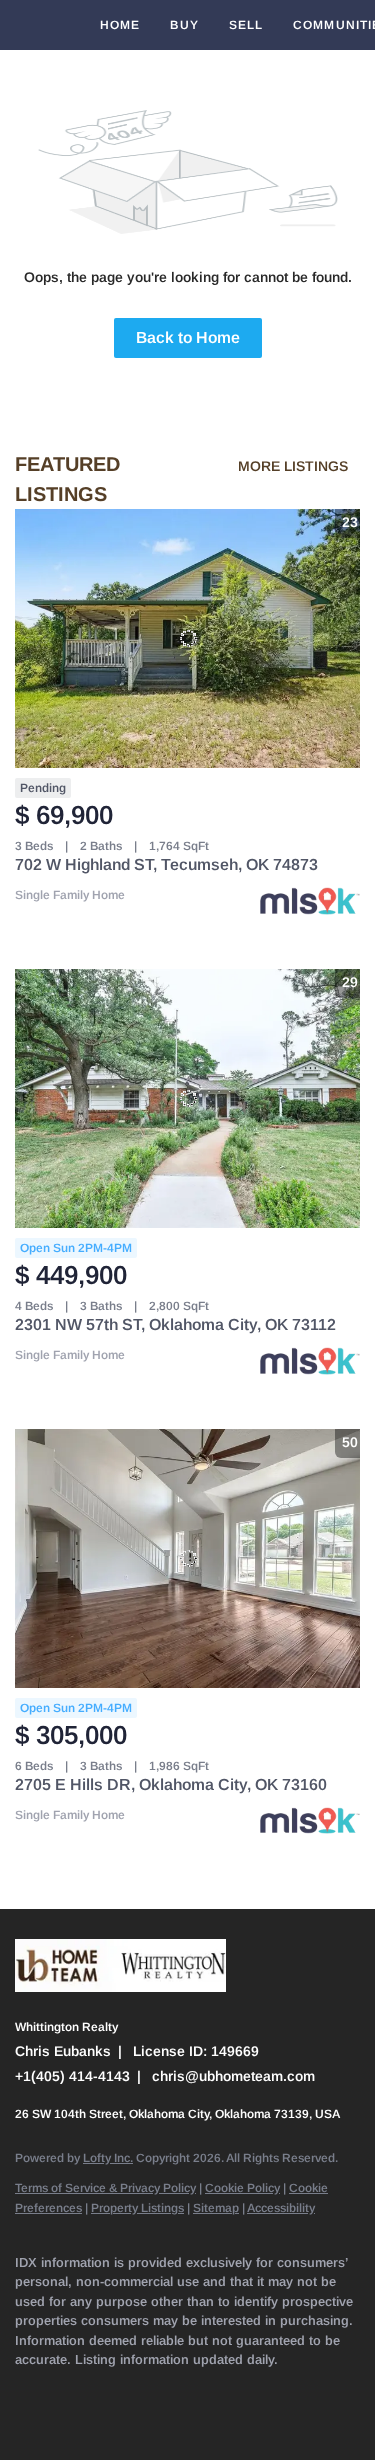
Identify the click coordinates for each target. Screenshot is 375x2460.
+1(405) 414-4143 (72, 2076)
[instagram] (225, 2390)
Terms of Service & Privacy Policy (105, 2188)
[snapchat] (305, 2390)
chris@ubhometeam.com (233, 2076)
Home (120, 25)
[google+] (65, 2420)
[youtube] (265, 2390)
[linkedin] (65, 2390)
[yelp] (185, 2390)
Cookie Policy (242, 2188)
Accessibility (281, 2208)
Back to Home (188, 337)
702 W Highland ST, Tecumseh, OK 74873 (166, 864)
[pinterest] (25, 2420)
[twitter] (105, 2390)
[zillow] (145, 2390)
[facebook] (25, 2390)
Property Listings (137, 2208)
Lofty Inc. (108, 2158)
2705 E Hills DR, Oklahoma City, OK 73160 (171, 1784)
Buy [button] (184, 25)
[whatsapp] (105, 2420)
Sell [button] (246, 25)
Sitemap (216, 2208)
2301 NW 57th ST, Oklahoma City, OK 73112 (175, 1324)
